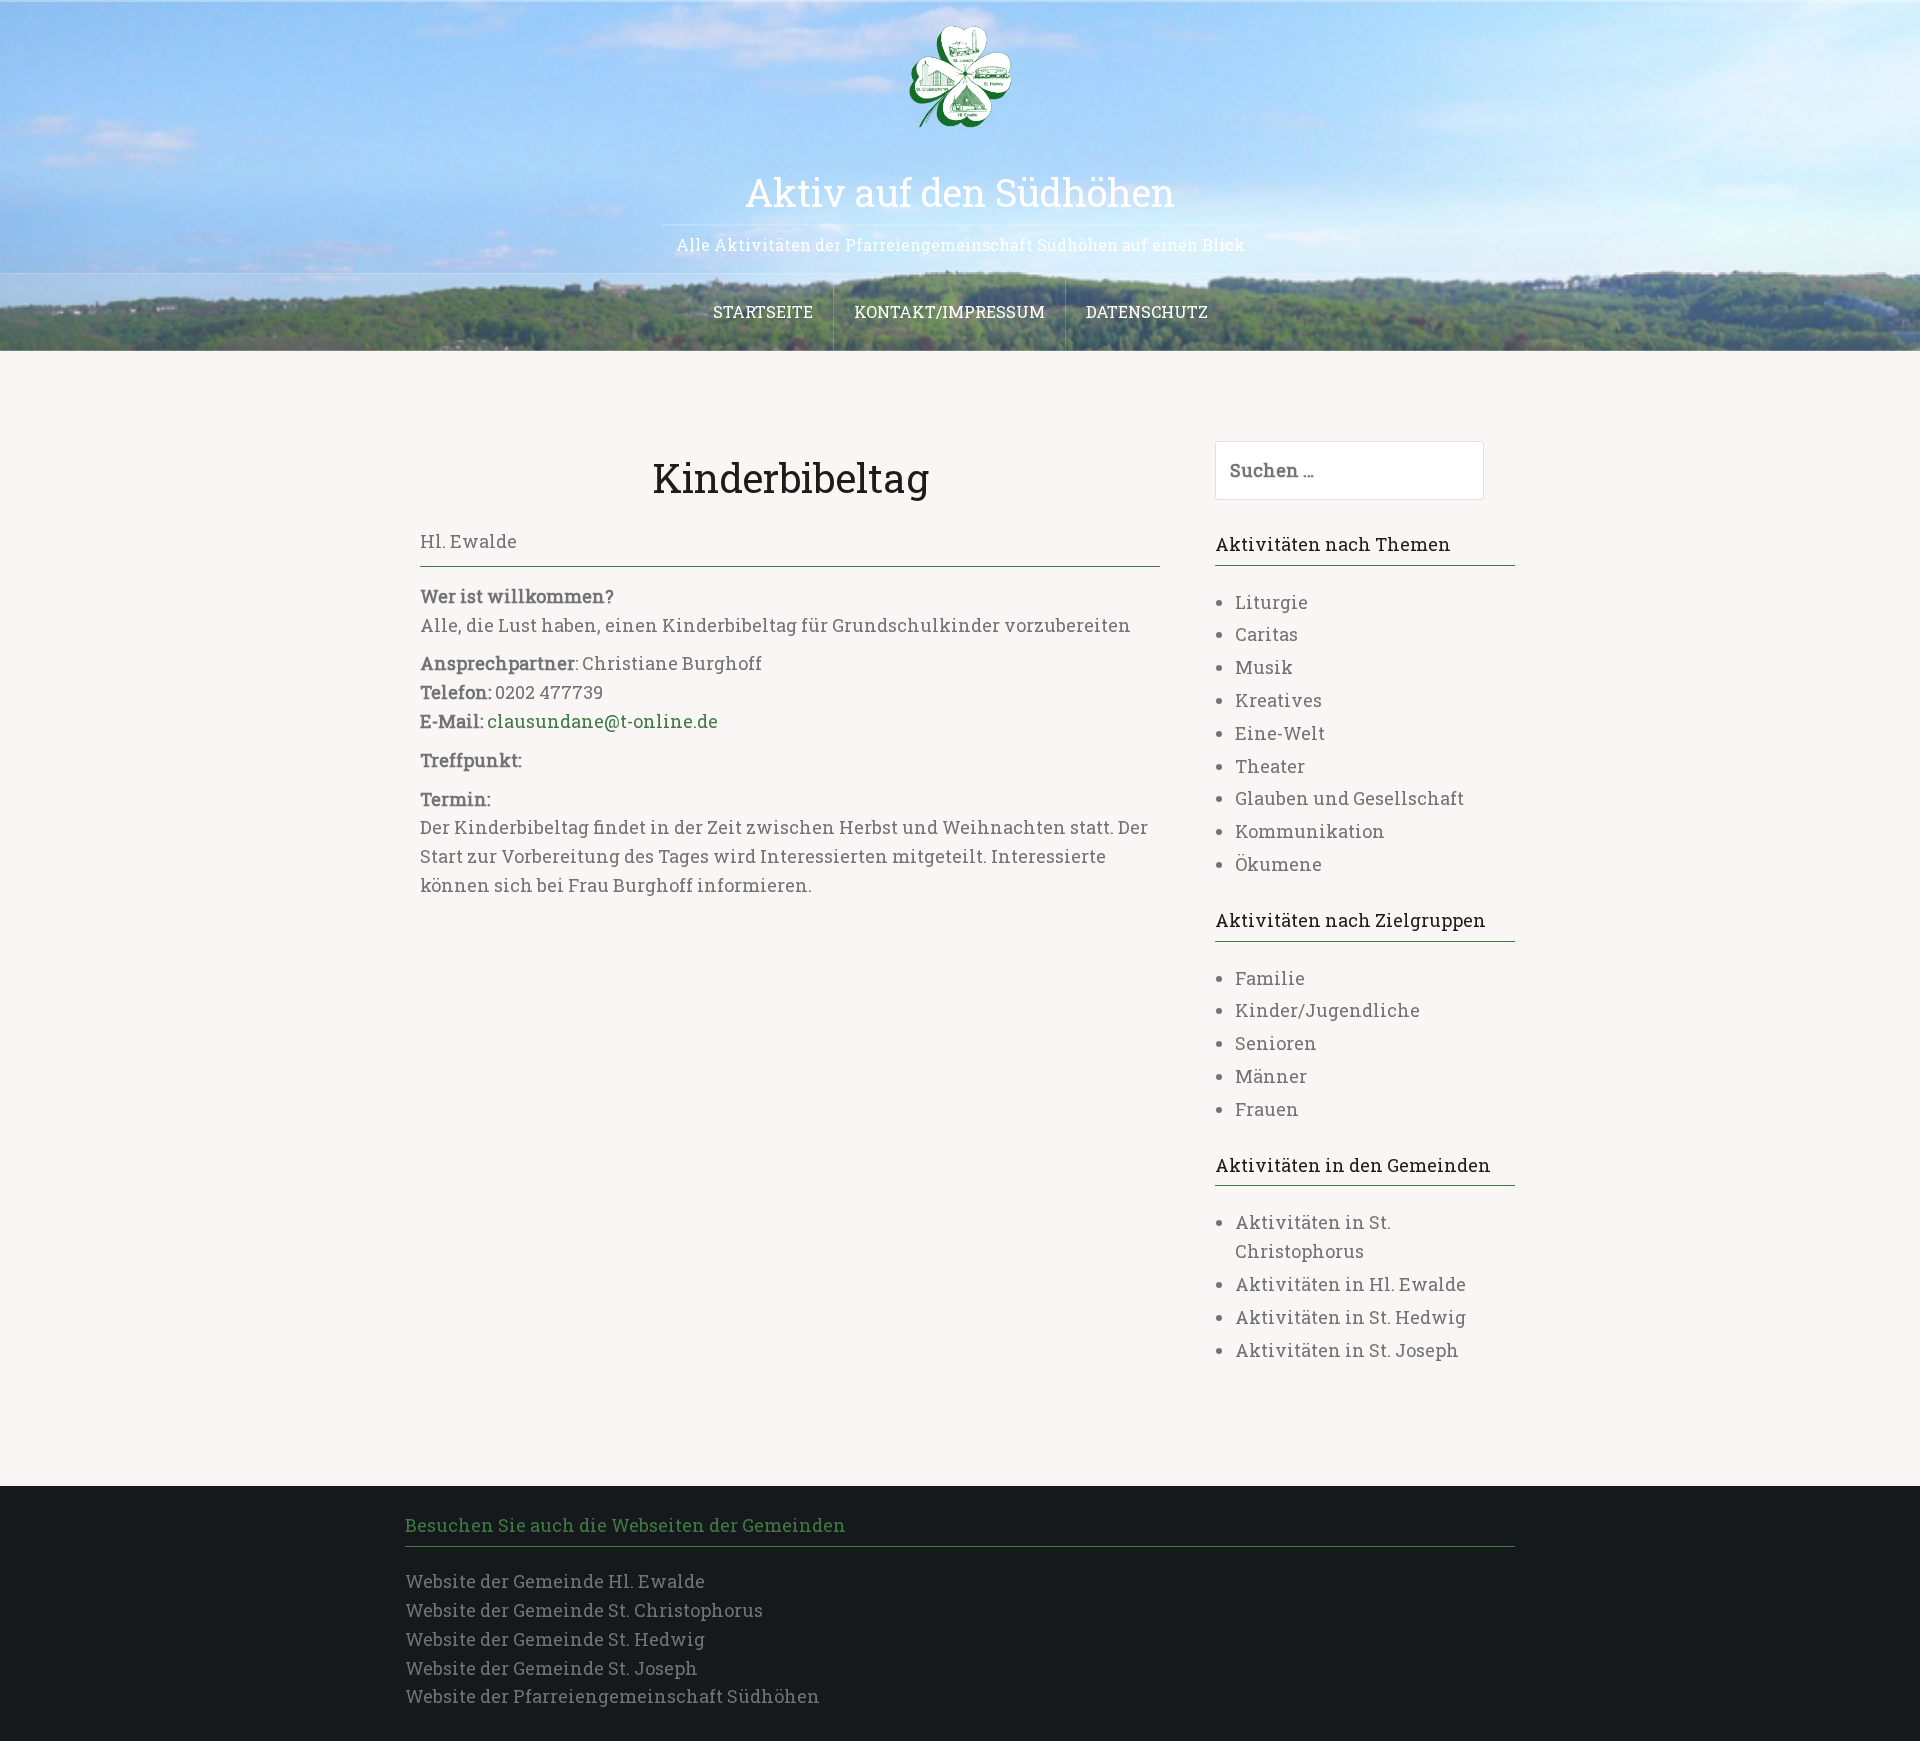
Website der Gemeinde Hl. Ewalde (555, 1581)
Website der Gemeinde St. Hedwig (555, 1639)
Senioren (1276, 1043)
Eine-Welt (1280, 733)
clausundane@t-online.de (602, 721)
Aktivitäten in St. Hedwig (1350, 1317)
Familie (1270, 978)
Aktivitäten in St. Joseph (1347, 1350)
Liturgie (1271, 602)
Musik (1264, 667)
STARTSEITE (763, 311)
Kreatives (1278, 700)
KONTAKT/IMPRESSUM (949, 311)
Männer (1271, 1076)
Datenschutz (1147, 311)
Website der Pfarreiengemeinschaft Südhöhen (612, 1696)
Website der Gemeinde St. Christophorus (584, 1610)
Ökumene (1278, 864)
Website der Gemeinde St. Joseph (551, 1668)
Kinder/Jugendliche (1327, 1010)
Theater (1270, 766)
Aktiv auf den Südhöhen (960, 192)
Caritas (1266, 634)
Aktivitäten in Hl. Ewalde (1350, 1284)
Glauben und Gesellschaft (1349, 798)
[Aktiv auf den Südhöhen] (960, 75)
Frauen (1267, 1109)
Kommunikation (1310, 831)
